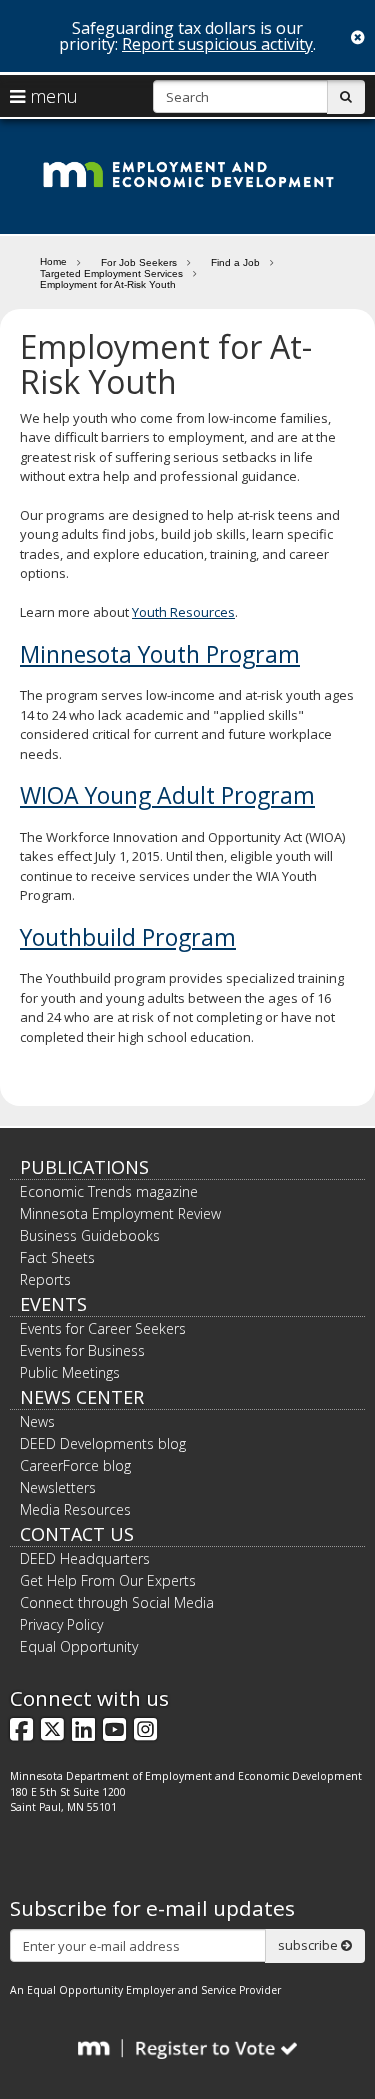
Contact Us (77, 1534)
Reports (45, 1279)
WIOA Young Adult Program (167, 795)
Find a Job (235, 262)
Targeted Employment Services (111, 273)
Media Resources (75, 1509)
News (37, 1421)
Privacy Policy (61, 1624)
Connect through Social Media (117, 1602)
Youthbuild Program (128, 937)
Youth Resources (183, 612)
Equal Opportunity (79, 1646)
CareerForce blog (75, 1465)
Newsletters (58, 1487)
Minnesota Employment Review (120, 1213)
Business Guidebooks (90, 1235)
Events (53, 1304)
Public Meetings (70, 1372)
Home (53, 261)
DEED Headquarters (85, 1558)
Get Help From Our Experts (108, 1580)
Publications (84, 1167)
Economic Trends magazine (109, 1191)
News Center (82, 1397)
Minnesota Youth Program (160, 654)
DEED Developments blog (103, 1443)
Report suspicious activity (217, 44)
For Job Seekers (139, 262)
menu (51, 96)
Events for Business (82, 1350)
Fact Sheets (57, 1257)
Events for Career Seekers (103, 1328)
